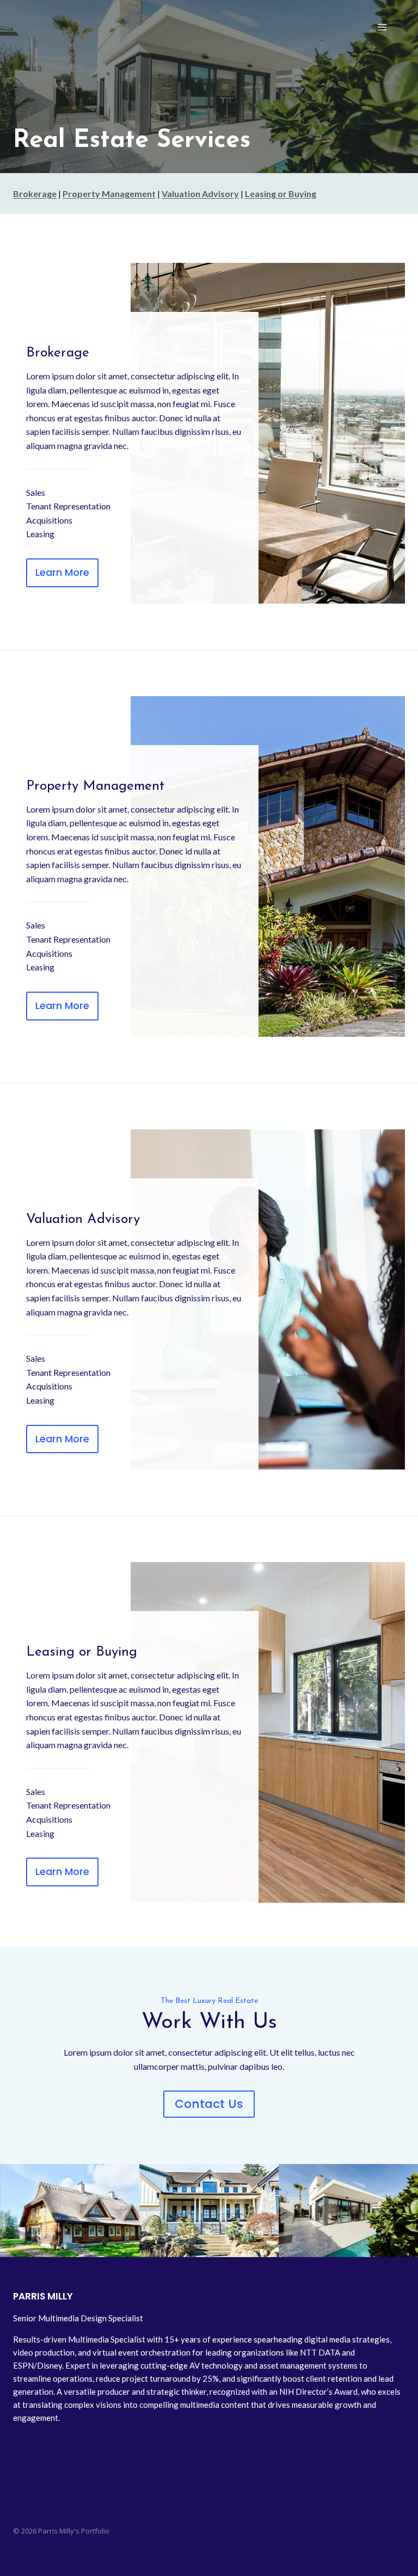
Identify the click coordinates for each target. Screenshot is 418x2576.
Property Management (109, 193)
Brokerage (35, 193)
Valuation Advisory (200, 193)
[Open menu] (382, 27)
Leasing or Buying (281, 193)
